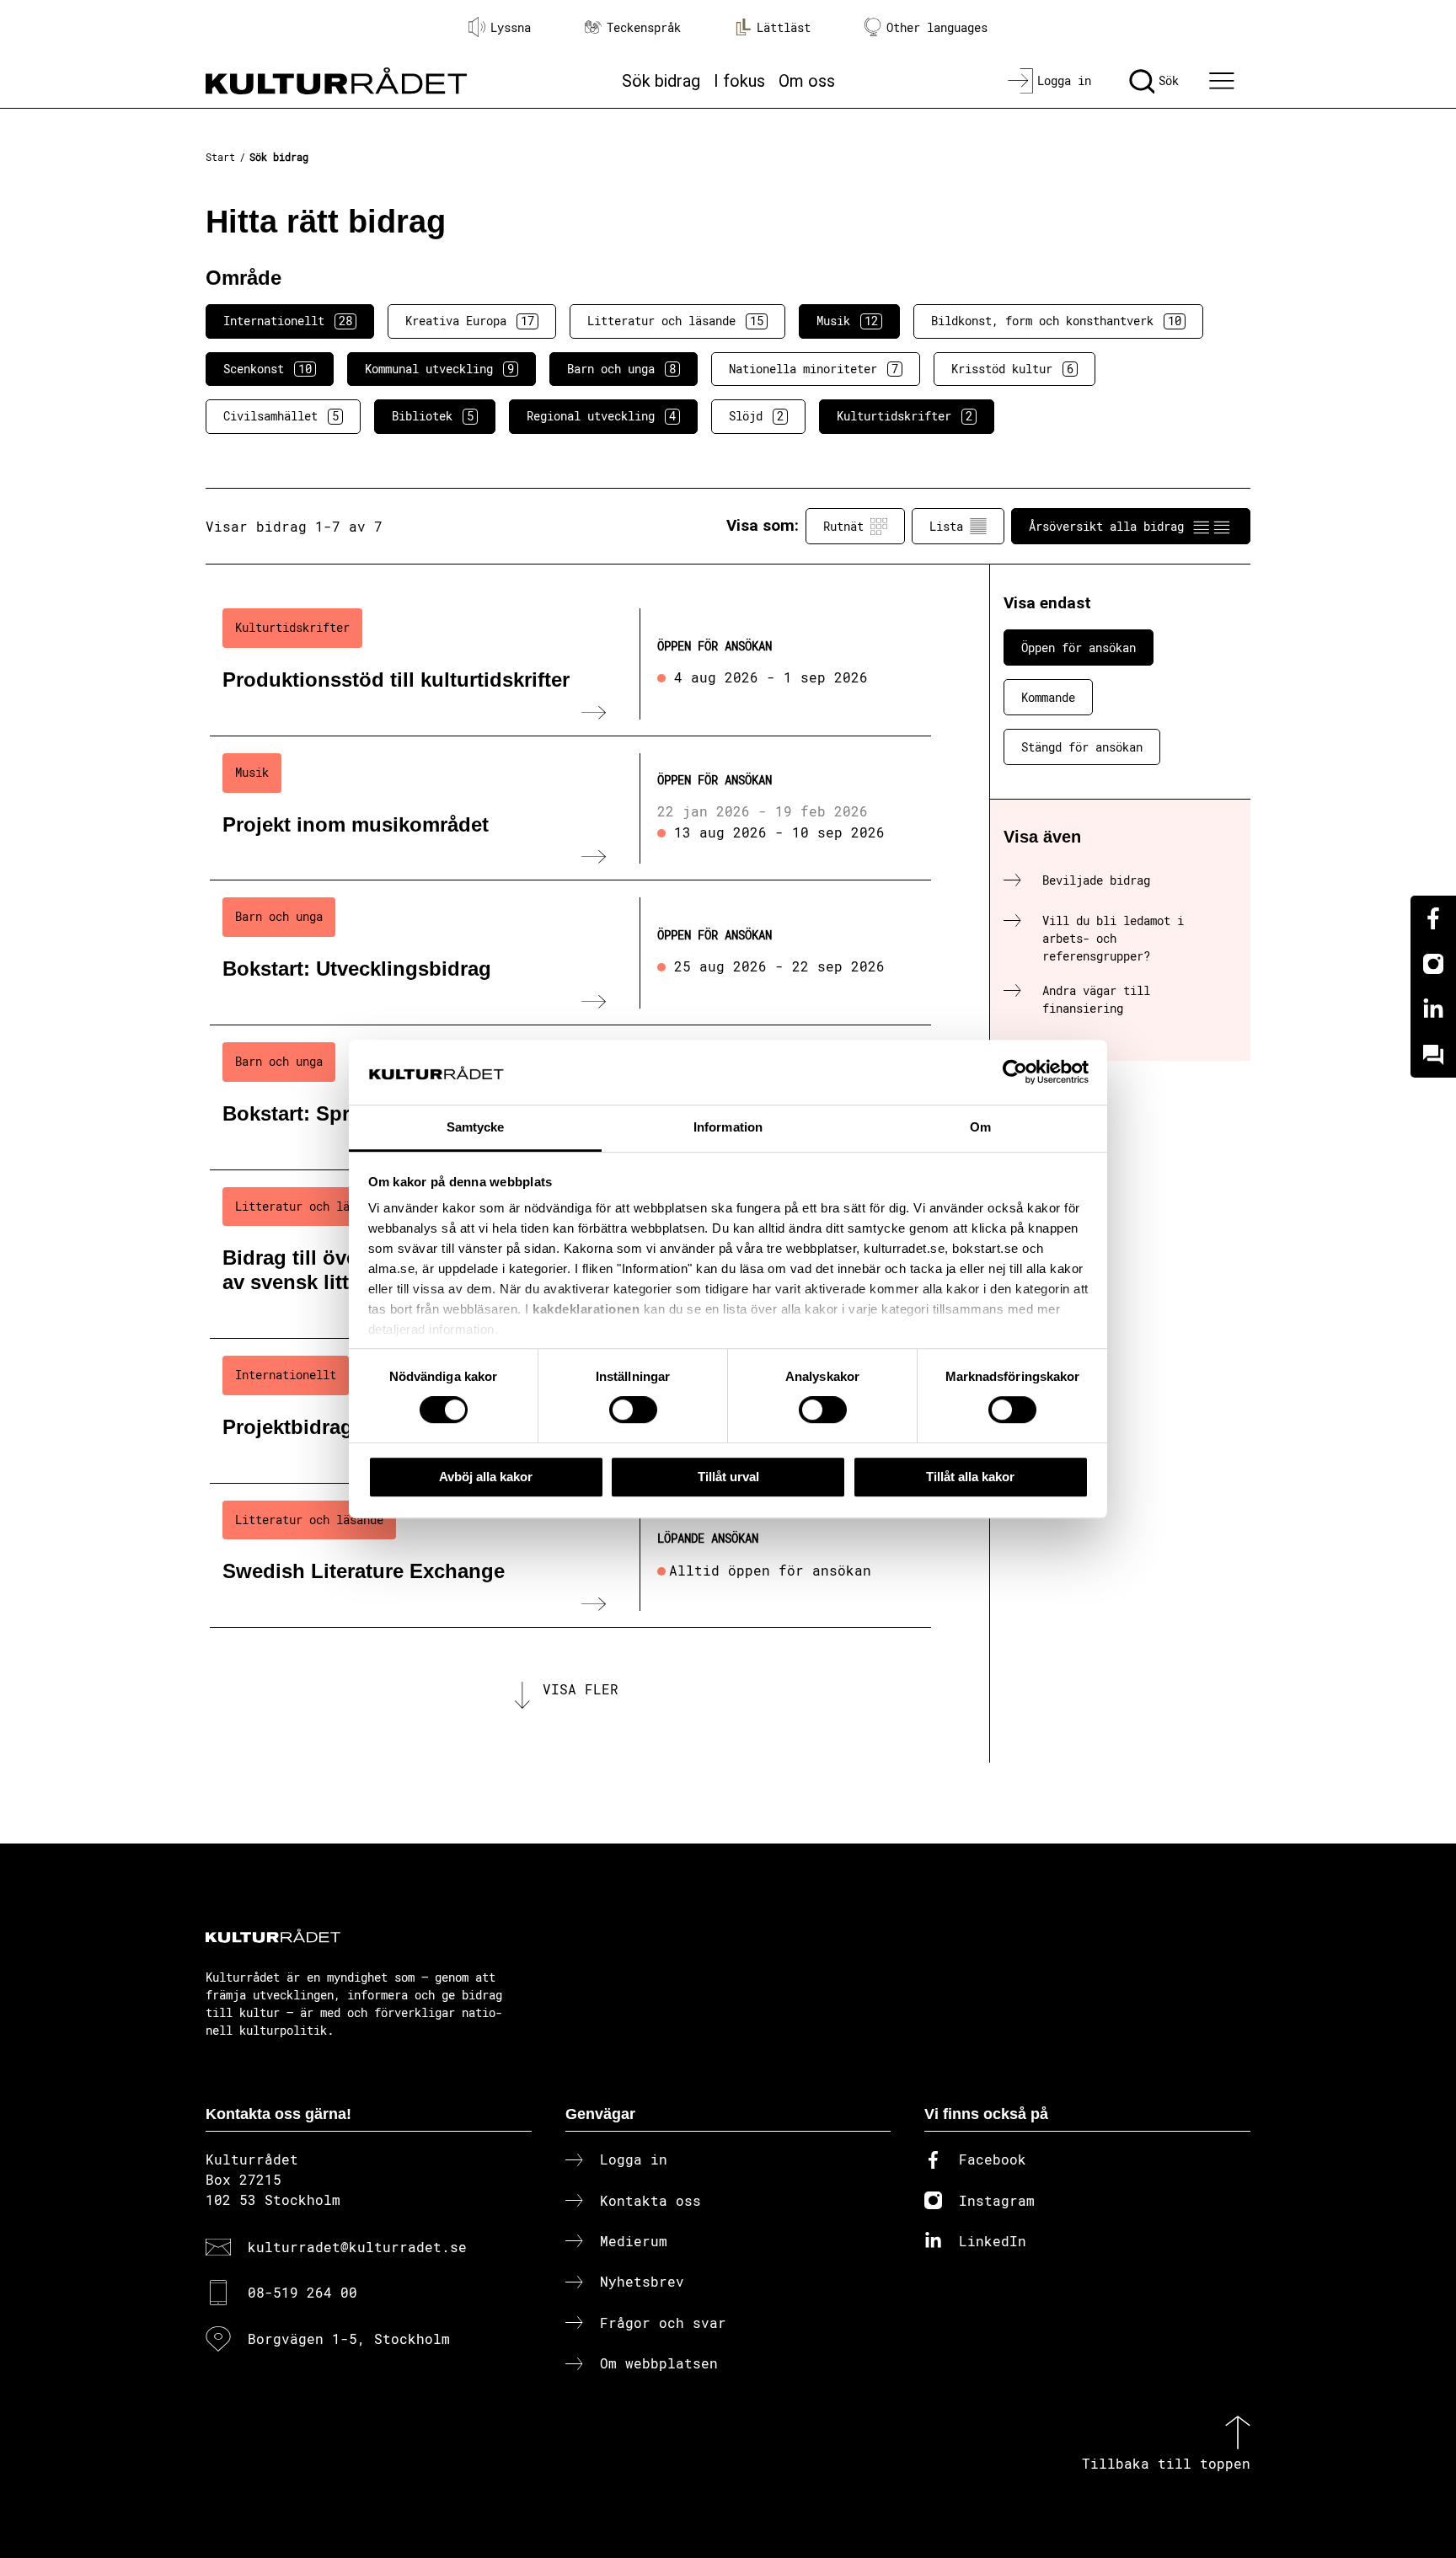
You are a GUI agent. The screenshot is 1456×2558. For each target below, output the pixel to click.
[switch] (633, 1410)
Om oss (807, 81)
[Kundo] (1433, 1055)
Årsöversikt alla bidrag (1106, 526)
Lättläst (784, 27)
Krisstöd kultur (1012, 369)
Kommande (1048, 697)
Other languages (937, 27)
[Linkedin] (1433, 1009)
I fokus (739, 81)
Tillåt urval (728, 1477)
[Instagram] (1433, 964)
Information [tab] (728, 1127)
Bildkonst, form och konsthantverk (1056, 321)
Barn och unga (621, 369)
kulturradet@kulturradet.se (357, 2247)
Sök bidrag (661, 81)
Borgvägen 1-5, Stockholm (349, 2339)
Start (220, 157)
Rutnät (843, 526)
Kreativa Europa (470, 321)
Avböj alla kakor (486, 1477)
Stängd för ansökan (1082, 747)
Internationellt (288, 321)
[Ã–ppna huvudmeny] (1224, 81)
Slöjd (756, 416)
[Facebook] (1433, 918)
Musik (847, 321)
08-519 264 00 (302, 2292)
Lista (946, 526)
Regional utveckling (601, 416)
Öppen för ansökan (1079, 648)
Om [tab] (980, 1127)
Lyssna (511, 27)
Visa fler (581, 1689)
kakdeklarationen (586, 1310)
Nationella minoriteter (814, 369)
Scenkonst (268, 369)
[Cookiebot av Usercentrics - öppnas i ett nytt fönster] (1015, 1073)
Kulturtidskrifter (905, 416)
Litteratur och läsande (675, 321)
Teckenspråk (644, 27)
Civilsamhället (281, 416)
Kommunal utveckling (439, 369)
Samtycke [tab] (476, 1127)
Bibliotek (433, 416)
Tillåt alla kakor (970, 1477)
